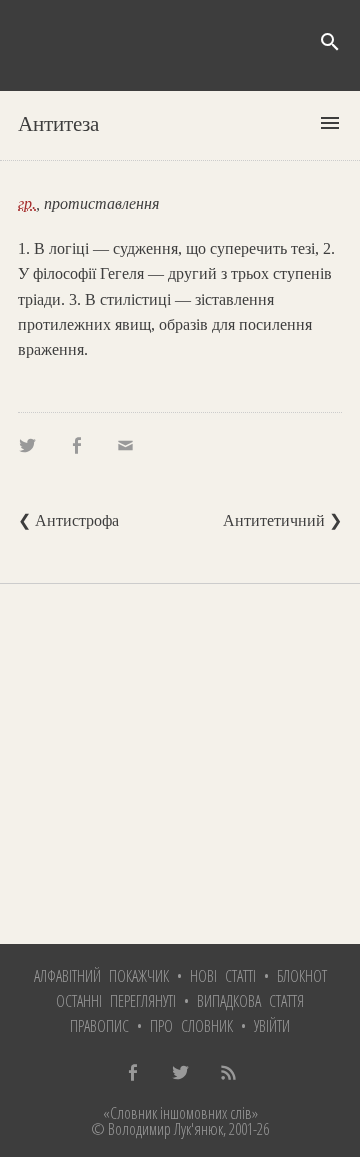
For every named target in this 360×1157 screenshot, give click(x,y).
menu (330, 123)
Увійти (272, 1026)
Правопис (99, 1026)
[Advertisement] (180, 764)
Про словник (191, 1026)
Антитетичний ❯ (282, 520)
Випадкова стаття (250, 1001)
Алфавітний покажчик (101, 976)
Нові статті (223, 976)
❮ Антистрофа (68, 520)
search (330, 42)
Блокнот (302, 976)
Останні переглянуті (116, 1001)
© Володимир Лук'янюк (157, 1129)
